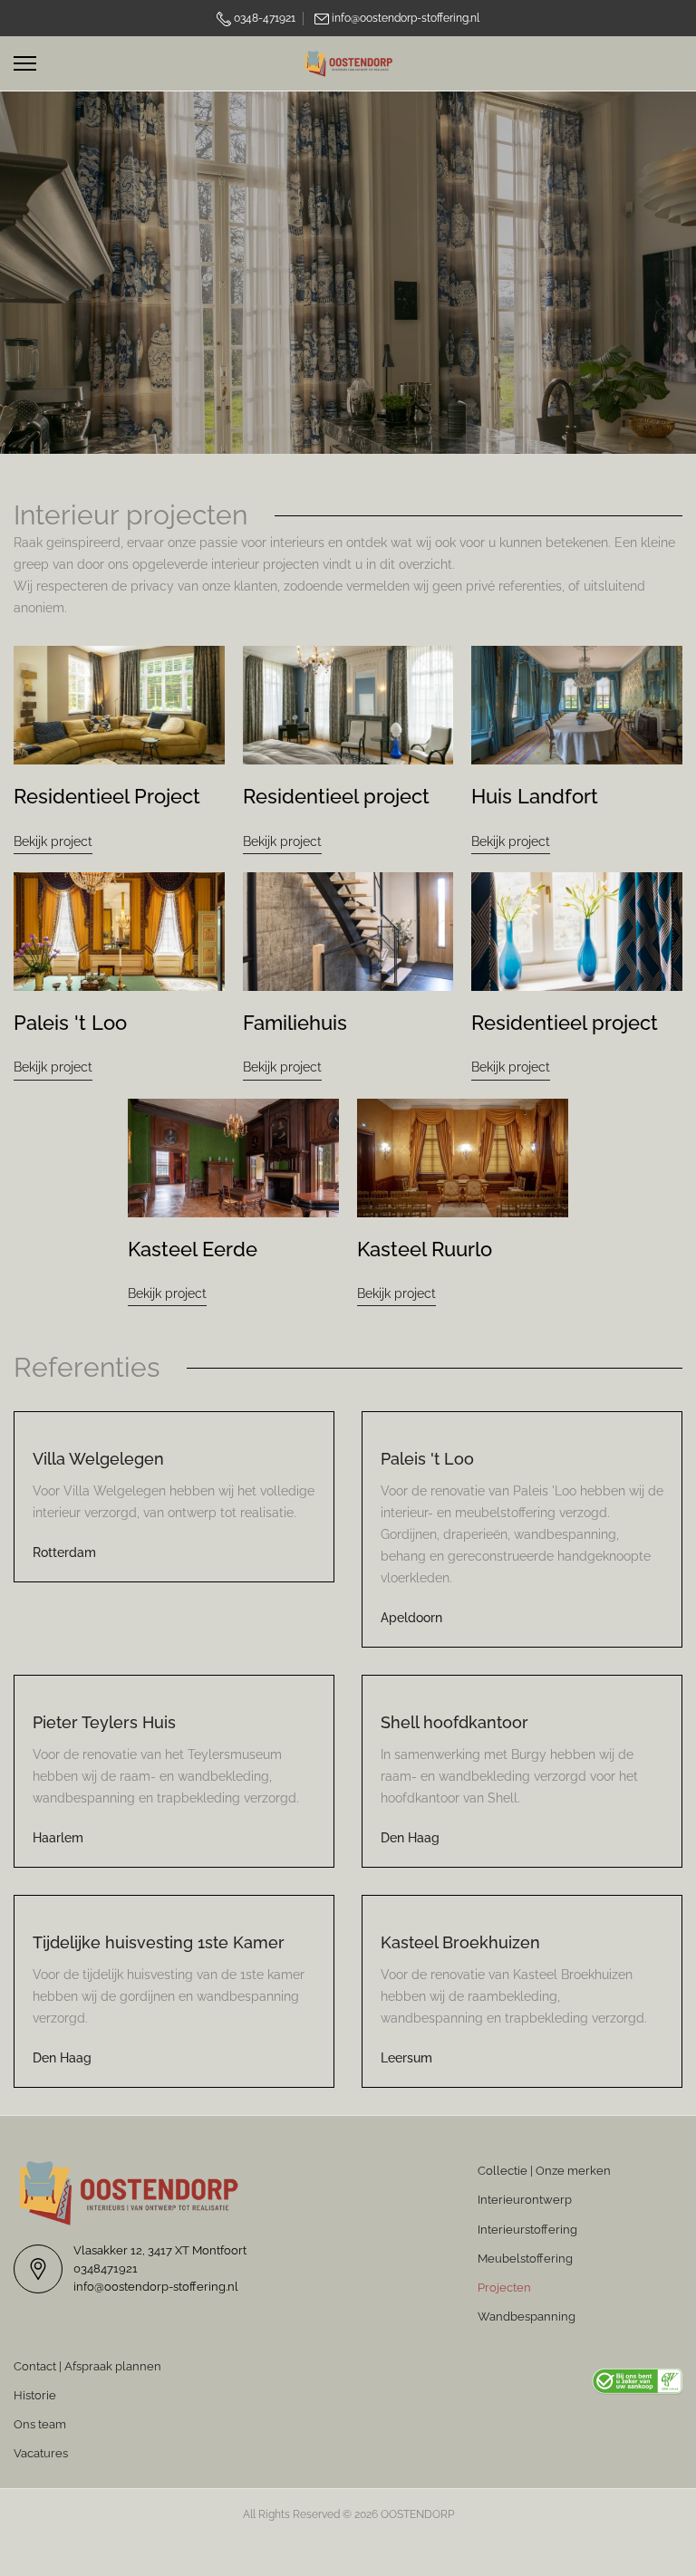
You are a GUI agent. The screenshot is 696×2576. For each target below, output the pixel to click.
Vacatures (41, 2453)
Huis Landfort (535, 796)
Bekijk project (53, 841)
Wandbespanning (527, 2316)
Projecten (504, 2288)
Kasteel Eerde (193, 1249)
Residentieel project (336, 796)
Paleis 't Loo (70, 1023)
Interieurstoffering (527, 2230)
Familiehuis (295, 1023)
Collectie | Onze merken (544, 2171)
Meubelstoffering (525, 2259)
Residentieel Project (107, 796)
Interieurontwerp (525, 2200)
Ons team (40, 2424)
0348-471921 (263, 18)
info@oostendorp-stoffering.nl (406, 18)
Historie (35, 2395)
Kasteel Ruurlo (425, 1249)
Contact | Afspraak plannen (87, 2366)
